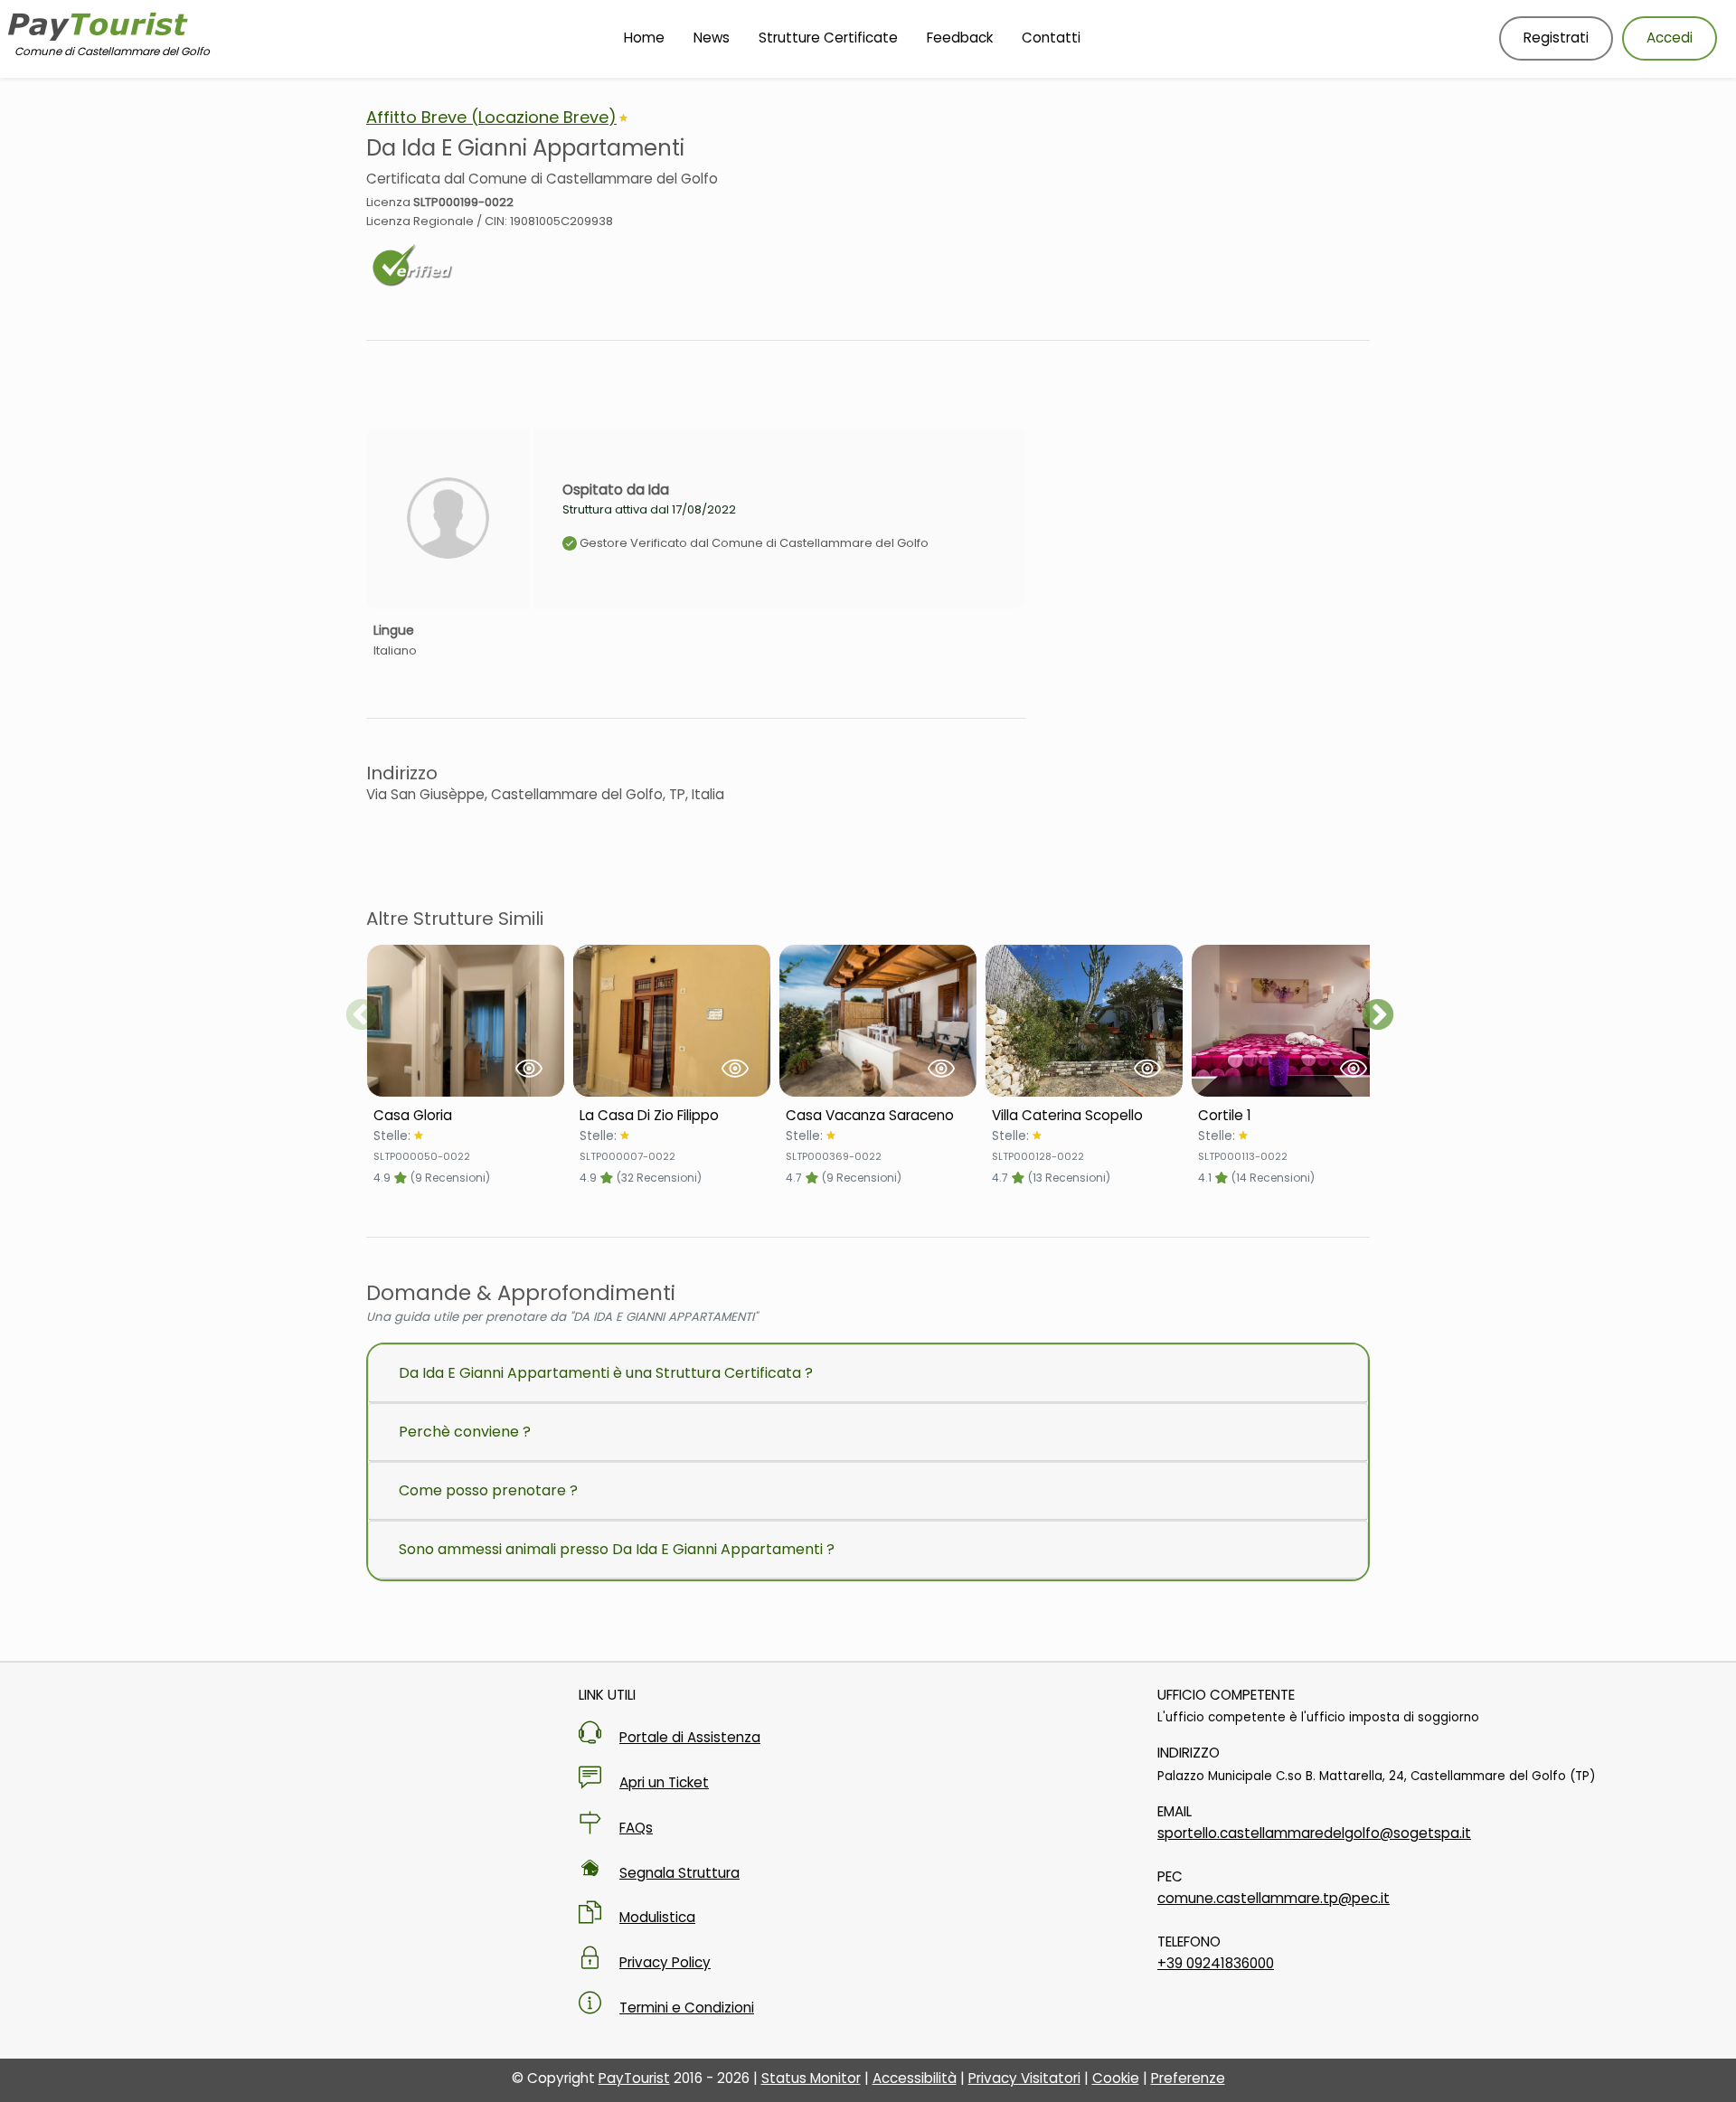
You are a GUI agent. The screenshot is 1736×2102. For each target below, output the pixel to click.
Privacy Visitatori (1024, 2078)
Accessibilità (915, 2078)
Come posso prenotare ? (488, 1490)
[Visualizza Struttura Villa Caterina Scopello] (1084, 1021)
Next (1378, 1016)
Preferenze (1188, 2078)
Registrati (1556, 38)
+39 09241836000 (1216, 1963)
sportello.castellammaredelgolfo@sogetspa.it (1314, 1833)
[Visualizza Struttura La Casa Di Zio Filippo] (672, 1021)
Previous (362, 1016)
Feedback (960, 38)
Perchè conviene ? (465, 1432)
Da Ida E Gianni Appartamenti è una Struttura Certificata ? (606, 1373)
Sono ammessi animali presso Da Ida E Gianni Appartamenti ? (617, 1549)
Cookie (1116, 2078)
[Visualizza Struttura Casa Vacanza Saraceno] (878, 1021)
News (712, 38)
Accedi (1670, 38)
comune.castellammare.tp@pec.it (1274, 1898)
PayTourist (634, 2078)
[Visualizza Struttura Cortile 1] (1290, 1021)
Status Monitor (811, 2078)
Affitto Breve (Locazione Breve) (491, 117)
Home (644, 38)
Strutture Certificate (828, 38)
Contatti (1051, 38)
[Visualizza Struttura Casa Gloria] (466, 1021)
